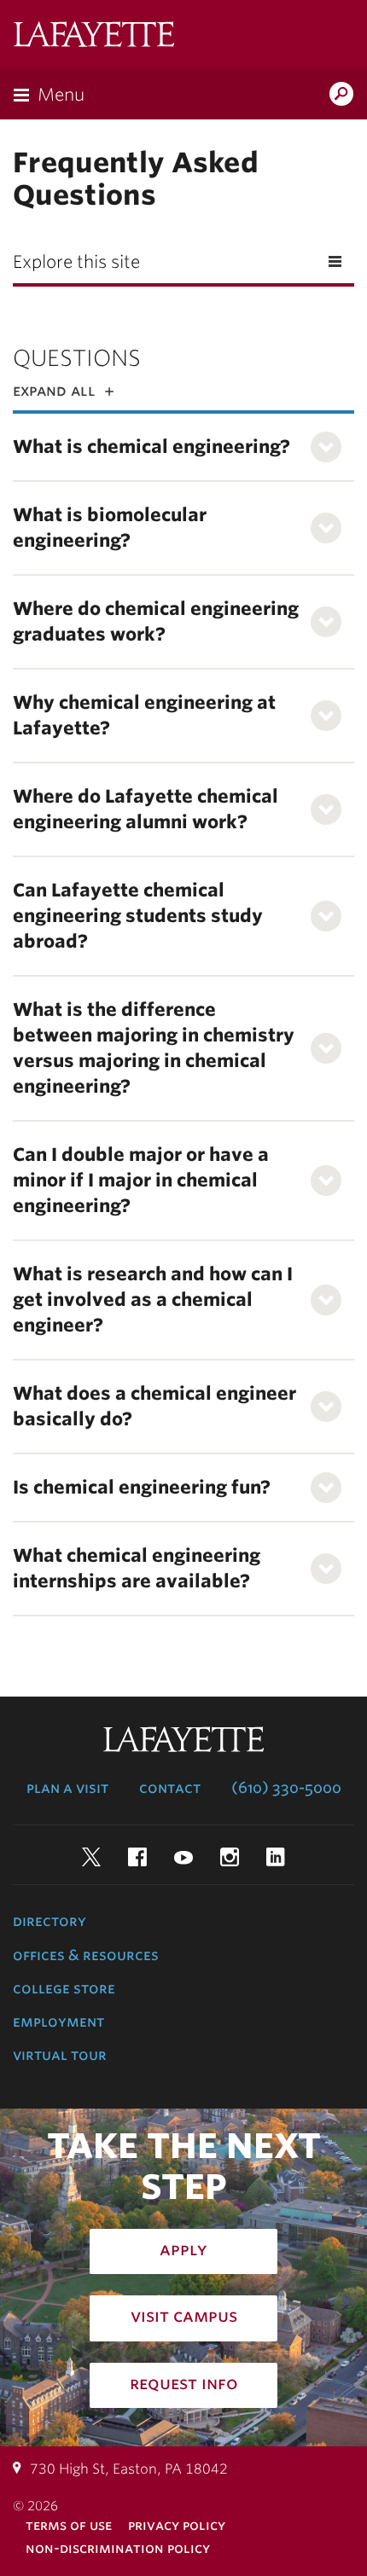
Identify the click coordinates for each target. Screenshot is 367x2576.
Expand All (54, 390)
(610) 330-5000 (286, 1788)
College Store (64, 1988)
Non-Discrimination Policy (118, 2548)
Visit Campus (184, 2316)
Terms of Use (69, 2525)
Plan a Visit (67, 1788)
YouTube (183, 1857)
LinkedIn (276, 1857)
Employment (58, 2022)
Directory (50, 1921)
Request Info (184, 2383)
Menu (61, 95)
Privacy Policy (177, 2525)
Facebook (137, 1857)
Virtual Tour (60, 2055)
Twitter (91, 1857)
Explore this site (76, 262)
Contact (170, 1788)
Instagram (230, 1857)
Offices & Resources (86, 1955)
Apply (183, 2249)
